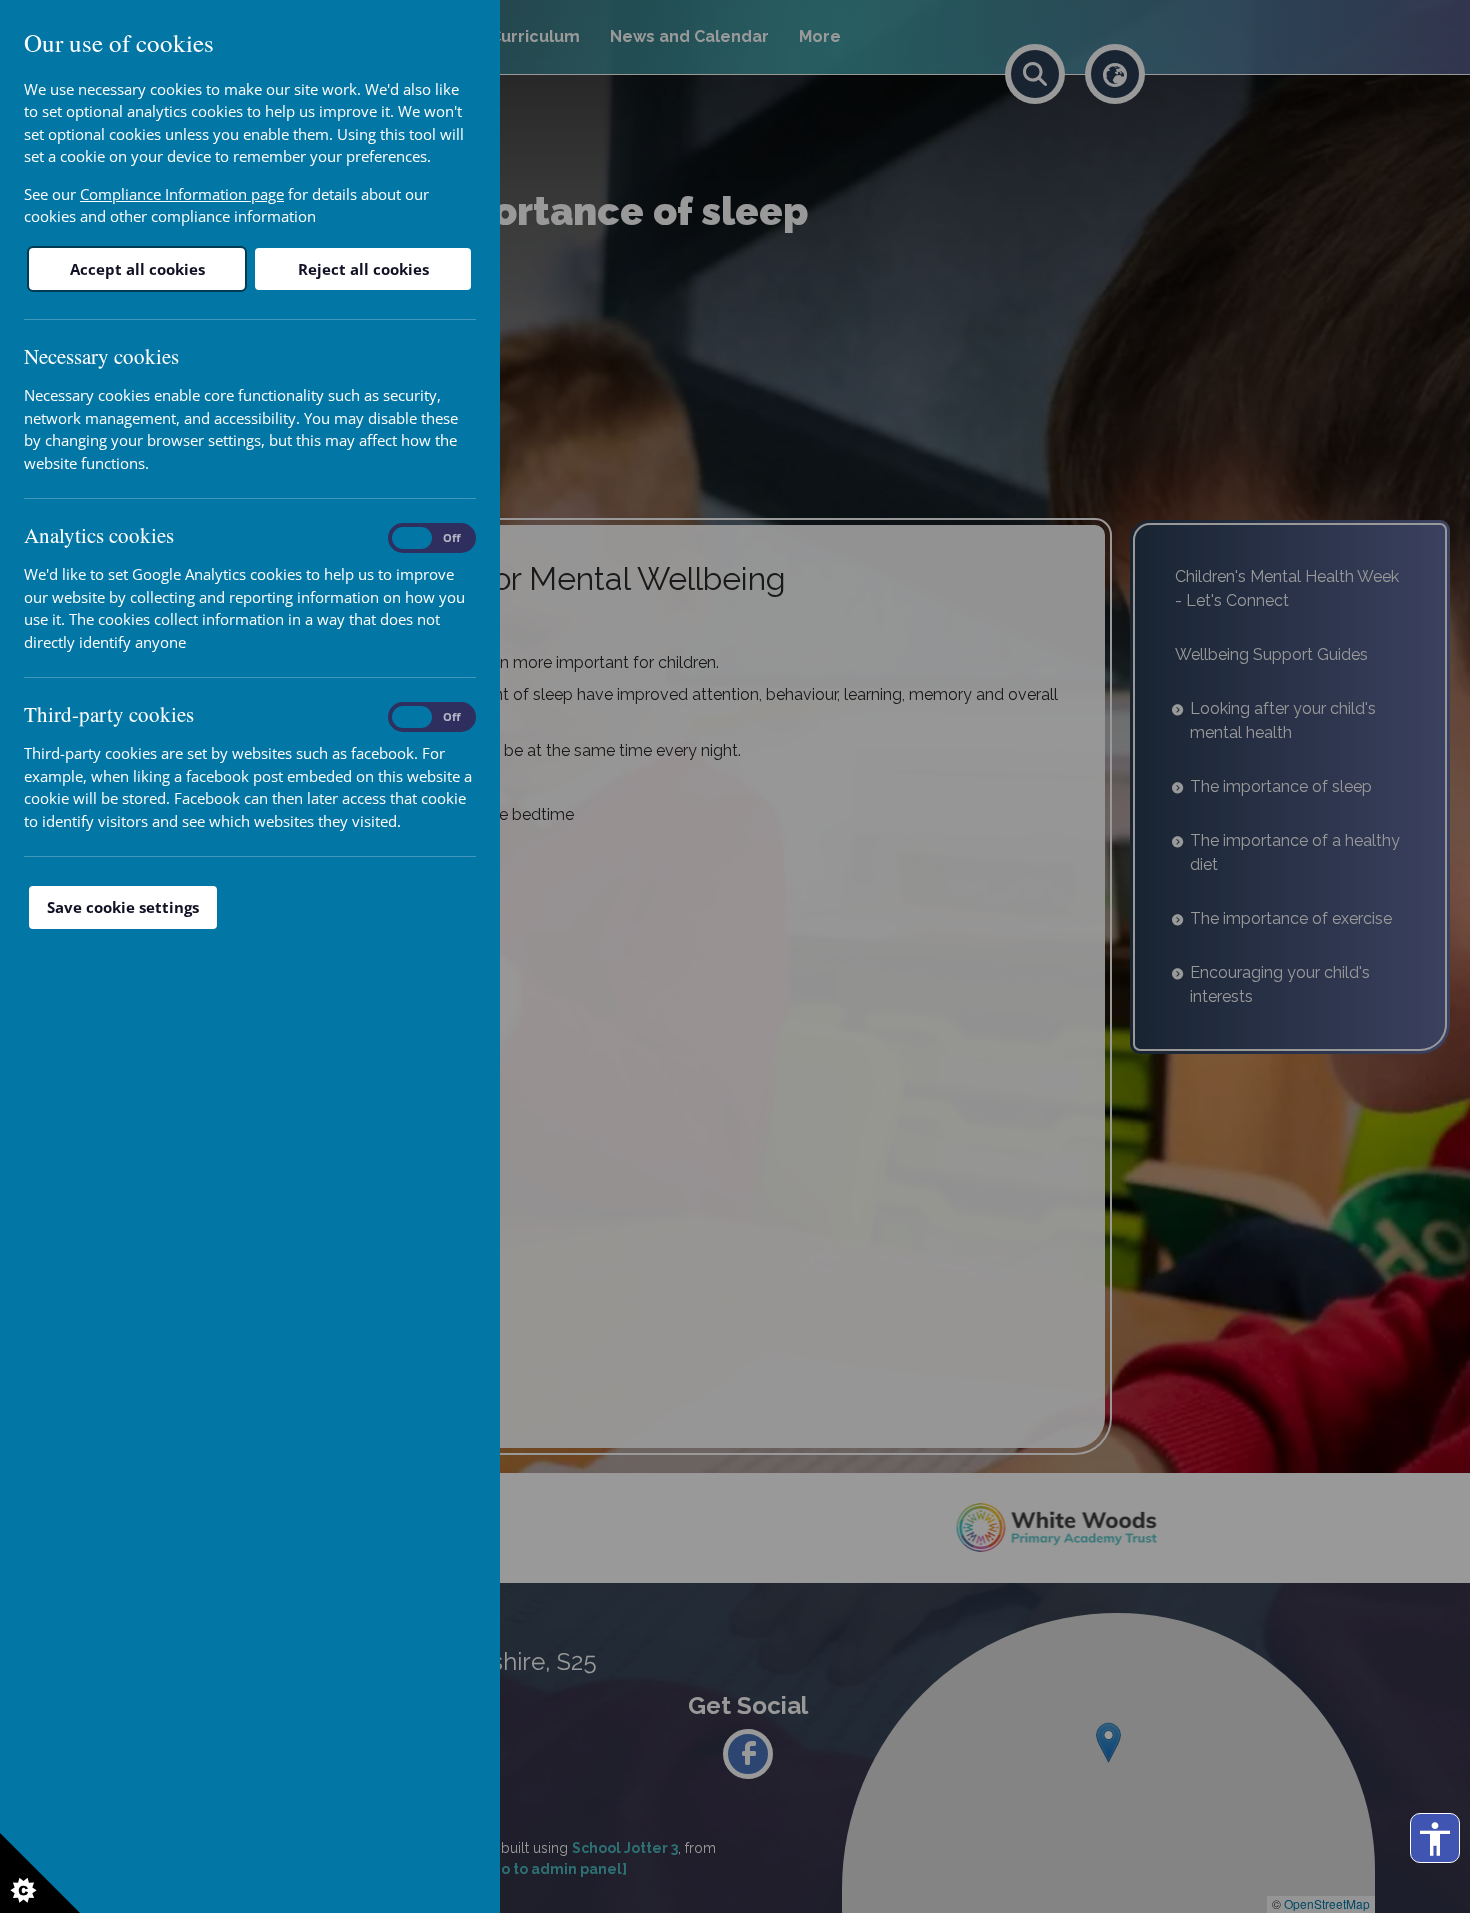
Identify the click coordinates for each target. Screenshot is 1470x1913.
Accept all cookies (137, 269)
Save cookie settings (123, 907)
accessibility (1435, 1839)
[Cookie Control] (40, 1873)
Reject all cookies (363, 269)
